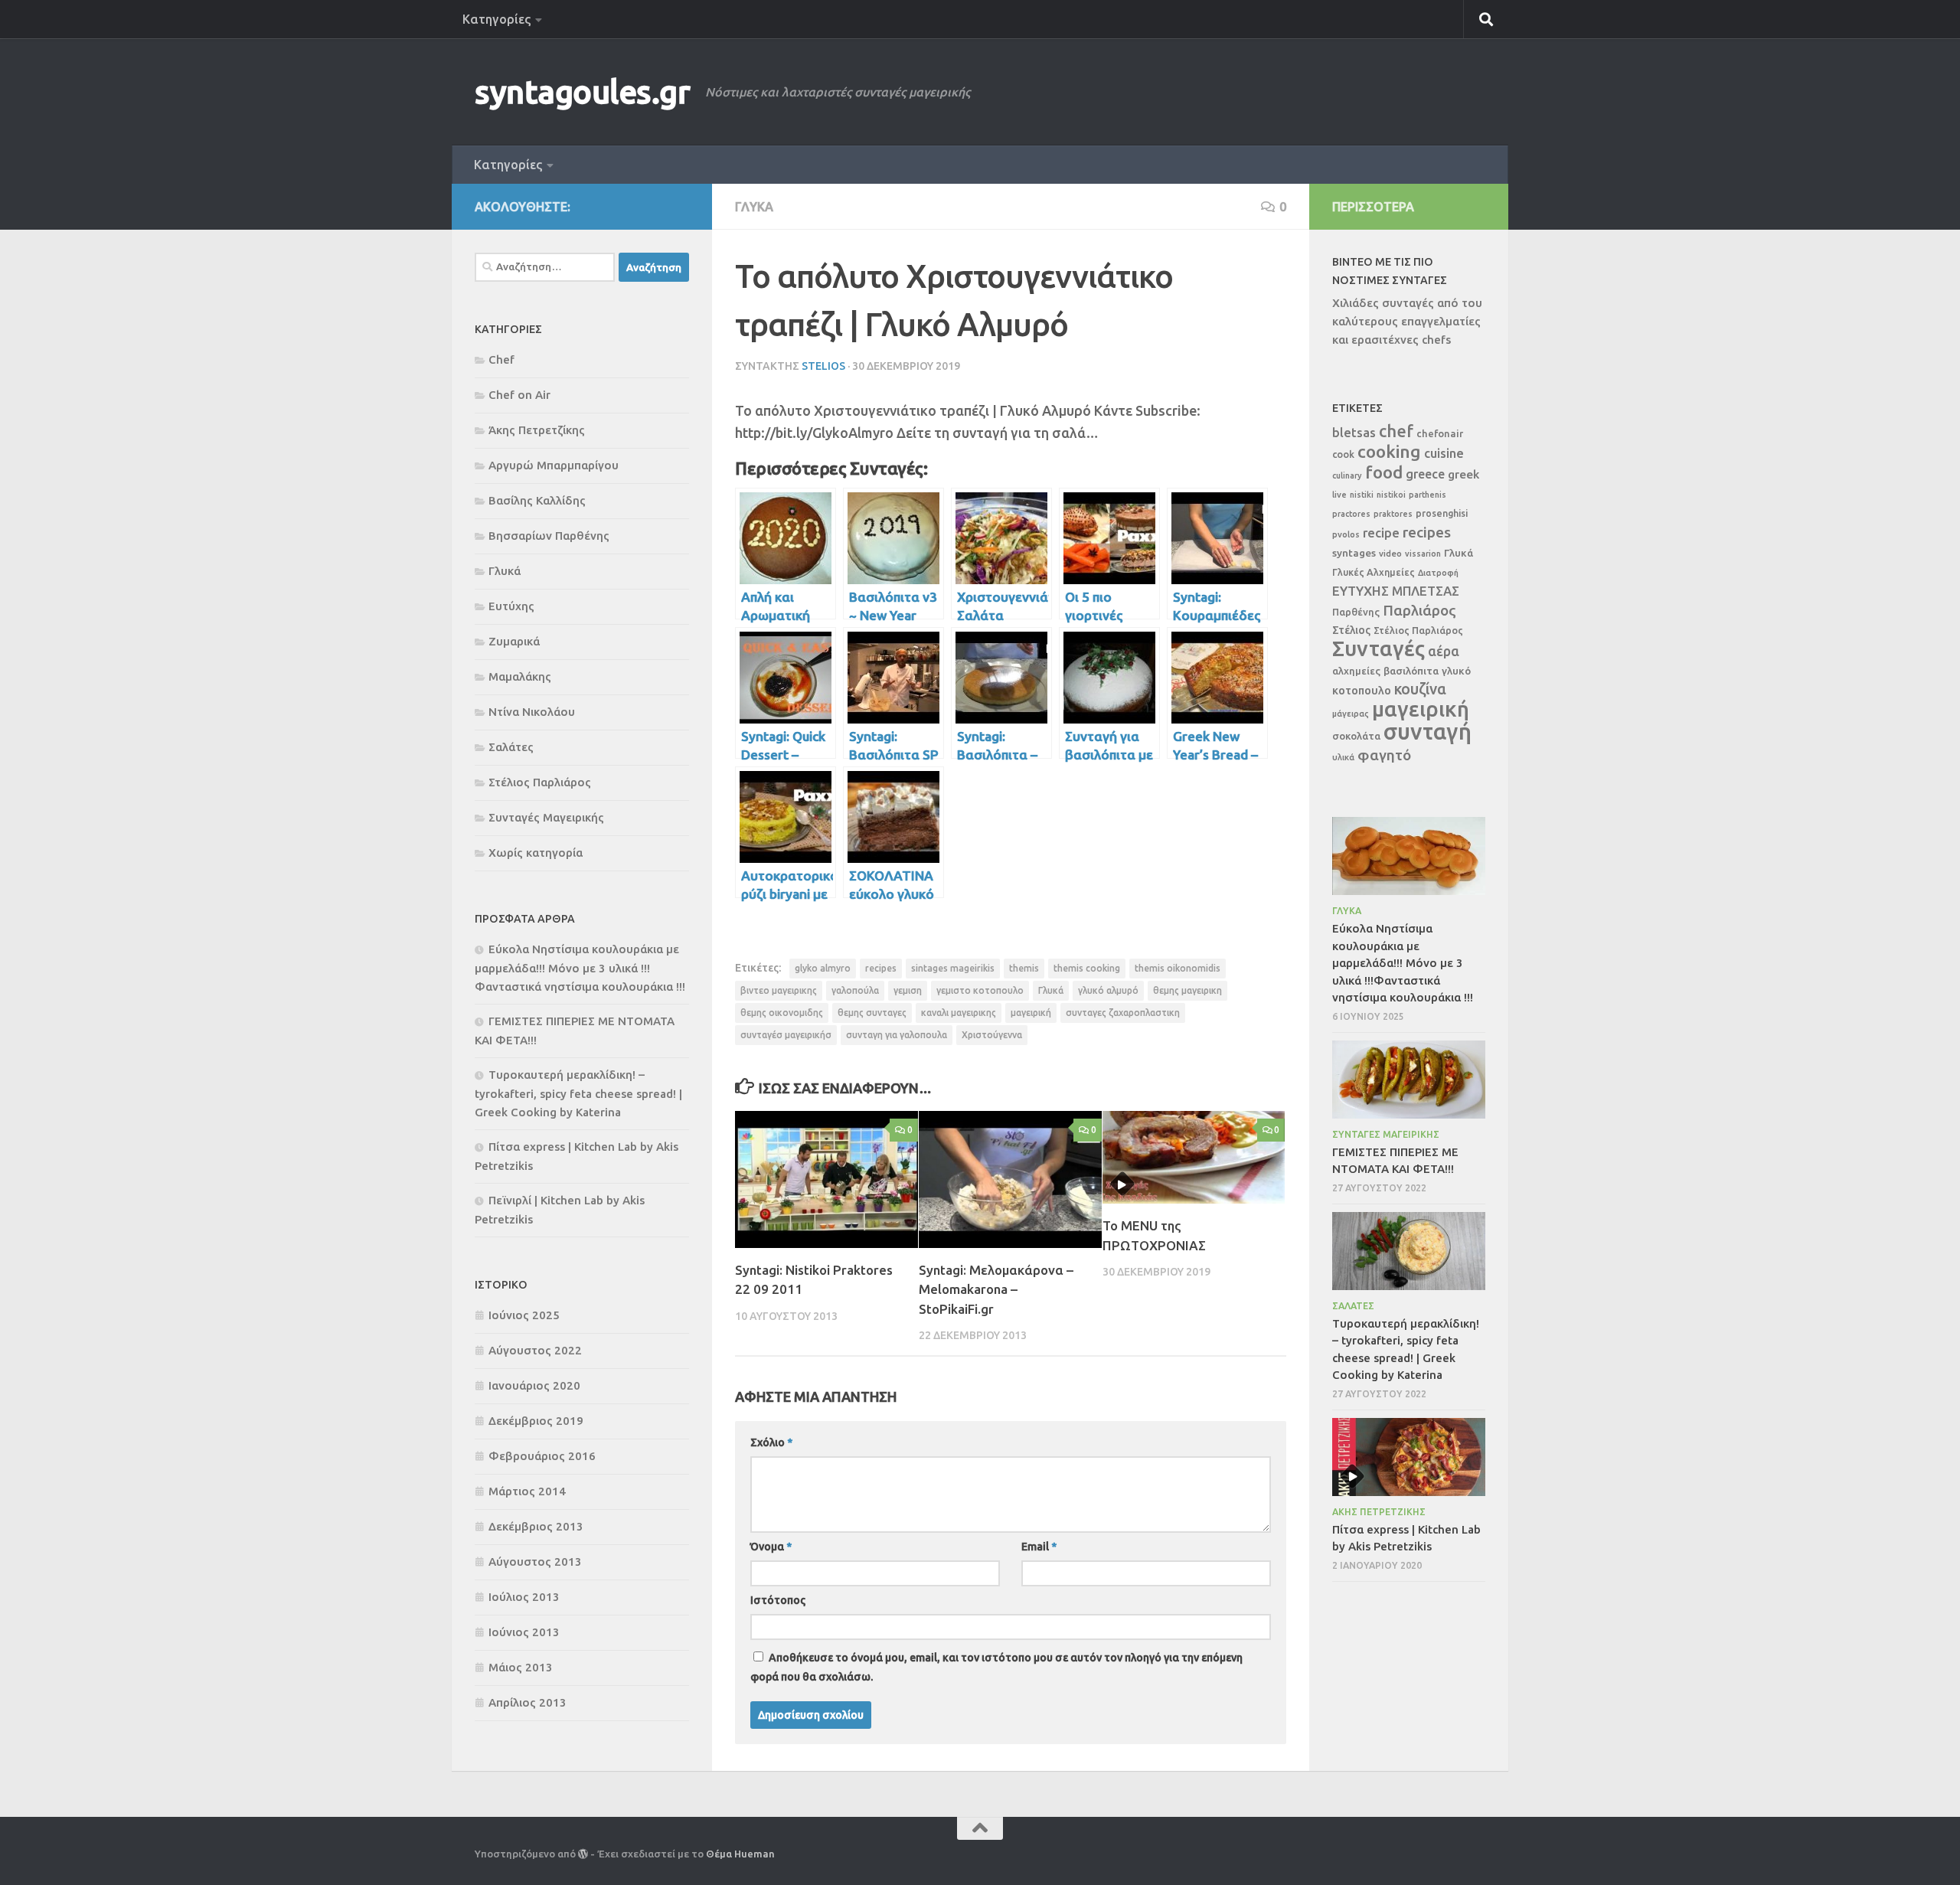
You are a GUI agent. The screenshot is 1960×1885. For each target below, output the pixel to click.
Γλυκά (754, 207)
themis (1024, 968)
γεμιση (908, 990)
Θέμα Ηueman (740, 1854)
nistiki (1362, 495)
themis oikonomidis (1178, 968)
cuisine (1444, 453)
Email (1039, 1547)
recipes (881, 968)
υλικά (1343, 757)
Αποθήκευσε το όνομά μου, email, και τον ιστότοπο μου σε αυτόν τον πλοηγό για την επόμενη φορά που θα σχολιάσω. (996, 1667)
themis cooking (1087, 968)
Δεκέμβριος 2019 (536, 1421)
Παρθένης (1356, 612)
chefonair (1440, 433)
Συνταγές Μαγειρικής (546, 817)
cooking (1389, 451)
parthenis (1428, 495)
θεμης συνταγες (872, 1013)
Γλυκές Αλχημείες (1374, 572)
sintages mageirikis (953, 968)
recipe (1381, 533)
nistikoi (1391, 495)
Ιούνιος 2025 (524, 1315)
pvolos (1346, 534)
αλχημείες (1356, 671)
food (1384, 472)
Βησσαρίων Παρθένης (549, 536)
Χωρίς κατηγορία (536, 853)
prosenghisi (1442, 513)
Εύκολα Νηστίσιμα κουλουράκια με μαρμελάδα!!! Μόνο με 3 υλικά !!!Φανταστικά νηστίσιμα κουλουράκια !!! (580, 968)
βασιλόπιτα (1411, 671)
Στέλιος (1351, 630)
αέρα (1444, 651)
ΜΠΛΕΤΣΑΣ (1426, 591)
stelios (823, 366)
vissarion (1423, 554)
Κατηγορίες (497, 19)
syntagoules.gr (582, 91)
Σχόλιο (771, 1442)
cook (1343, 454)
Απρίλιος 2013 (528, 1702)
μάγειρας (1351, 714)
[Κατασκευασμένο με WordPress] (583, 1854)
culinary (1347, 475)
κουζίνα (1420, 689)
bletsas (1354, 433)
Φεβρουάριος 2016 (542, 1456)
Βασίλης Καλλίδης (537, 500)
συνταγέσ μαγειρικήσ (786, 1035)
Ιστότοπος (778, 1600)
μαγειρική (1031, 1013)
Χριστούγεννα (992, 1035)
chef (1396, 431)
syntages (1354, 553)
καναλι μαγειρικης (959, 1013)
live (1339, 495)
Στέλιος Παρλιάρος (540, 782)
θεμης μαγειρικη (1187, 990)
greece (1425, 474)
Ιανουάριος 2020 (534, 1385)
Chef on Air (519, 395)
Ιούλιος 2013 (524, 1597)
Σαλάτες (511, 747)
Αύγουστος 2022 (535, 1350)
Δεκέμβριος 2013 (536, 1526)
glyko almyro (823, 968)
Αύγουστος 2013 (535, 1562)
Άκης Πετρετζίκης (537, 430)
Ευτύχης (511, 606)
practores (1351, 514)
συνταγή (1428, 732)
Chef (501, 359)
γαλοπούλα (855, 990)
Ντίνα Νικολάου (532, 712)
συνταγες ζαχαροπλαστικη (1123, 1013)
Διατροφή (1438, 573)
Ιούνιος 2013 (524, 1632)
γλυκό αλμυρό (1108, 990)
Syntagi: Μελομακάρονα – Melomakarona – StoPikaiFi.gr (996, 1289)
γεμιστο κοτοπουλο (980, 990)
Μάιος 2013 (521, 1667)
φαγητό (1384, 755)
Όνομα (771, 1547)
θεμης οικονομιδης (782, 1013)
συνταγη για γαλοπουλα (897, 1035)
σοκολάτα (1356, 736)
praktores (1393, 514)
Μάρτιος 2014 (527, 1491)
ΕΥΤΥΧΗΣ (1361, 591)
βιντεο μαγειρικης (779, 990)
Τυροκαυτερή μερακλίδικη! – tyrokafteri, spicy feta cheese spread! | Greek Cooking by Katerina (578, 1093)
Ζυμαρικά (514, 641)
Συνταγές (1379, 648)
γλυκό (1456, 671)
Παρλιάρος (1419, 610)
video (1390, 553)
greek (1463, 474)
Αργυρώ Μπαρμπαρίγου (554, 465)
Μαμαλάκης (520, 676)
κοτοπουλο (1362, 690)
